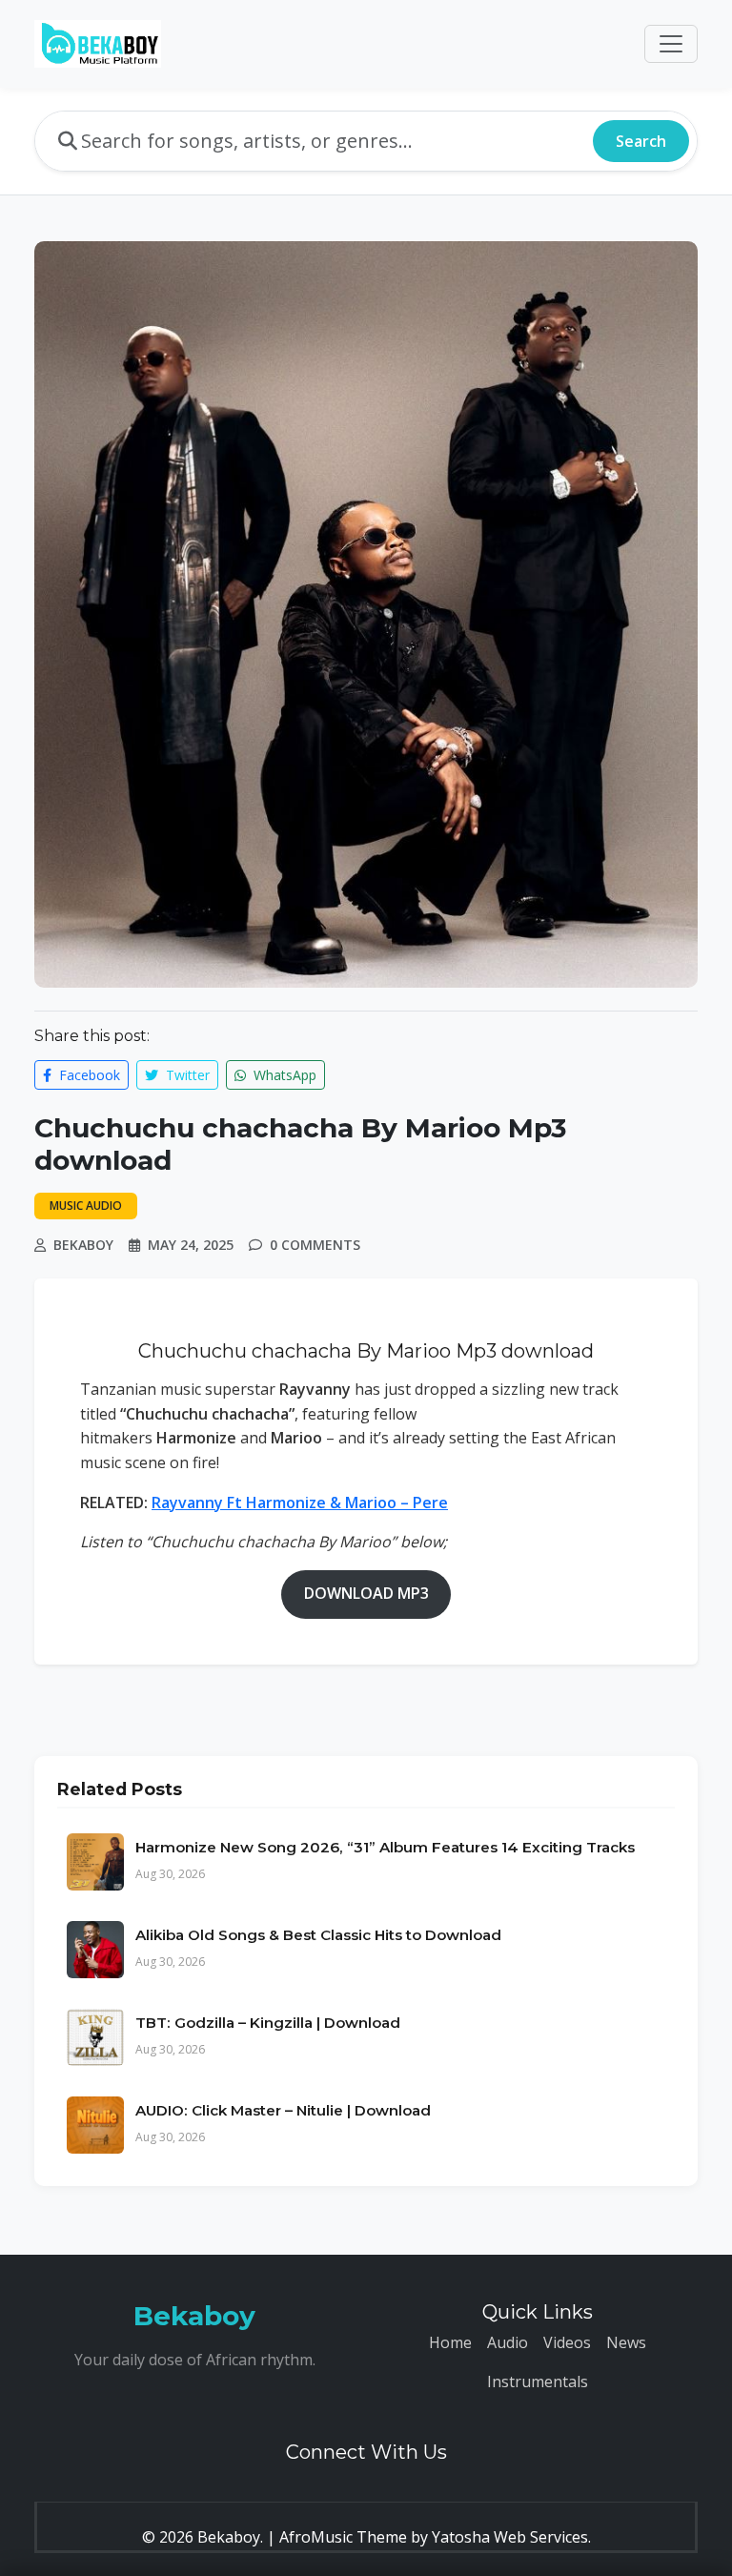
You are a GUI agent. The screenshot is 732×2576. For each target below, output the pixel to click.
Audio (508, 2342)
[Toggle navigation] (671, 44)
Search (641, 141)
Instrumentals (538, 2382)
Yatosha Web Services (510, 2537)
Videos (567, 2342)
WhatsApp (283, 1075)
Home (450, 2342)
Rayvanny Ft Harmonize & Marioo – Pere (300, 1503)
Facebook (88, 1075)
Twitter (186, 1075)
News (626, 2342)
